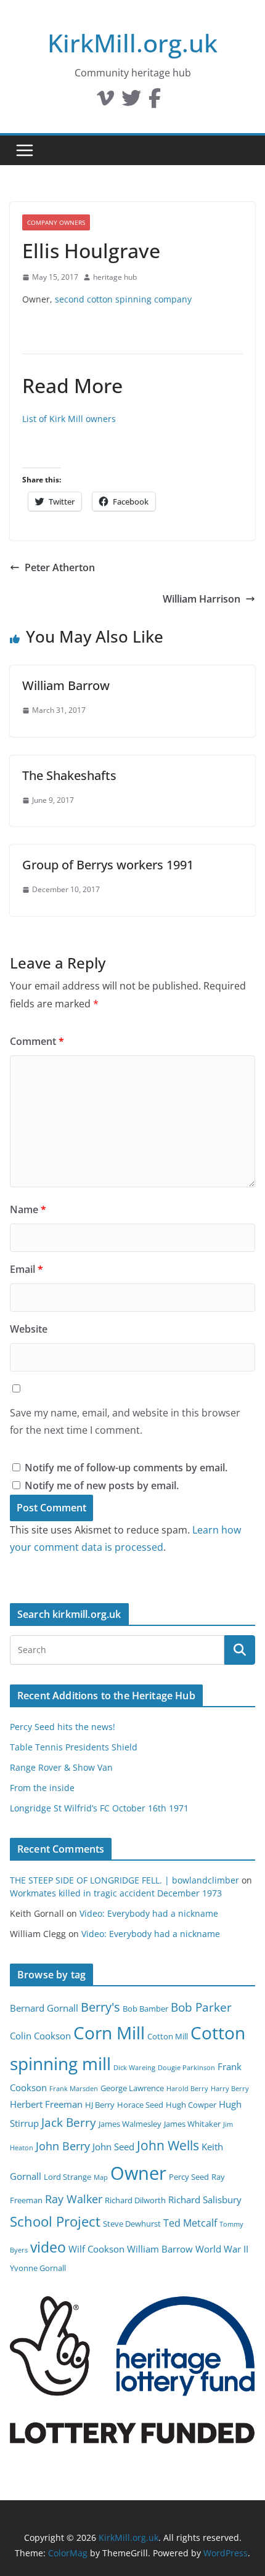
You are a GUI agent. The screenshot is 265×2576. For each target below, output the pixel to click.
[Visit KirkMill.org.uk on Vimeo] (105, 102)
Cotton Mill (168, 2036)
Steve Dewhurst (132, 2224)
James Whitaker (192, 2124)
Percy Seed (189, 2177)
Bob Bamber (145, 2009)
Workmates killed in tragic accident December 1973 (116, 1893)
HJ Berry (100, 2105)
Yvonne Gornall (38, 2268)
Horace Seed (140, 2105)
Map (101, 2177)
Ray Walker (74, 2199)
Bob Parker (201, 2007)
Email (26, 1269)
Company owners (56, 222)
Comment (37, 1041)
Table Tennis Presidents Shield (74, 1747)
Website (29, 1329)
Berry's (100, 2007)
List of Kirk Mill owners (69, 419)
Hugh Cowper (191, 2105)
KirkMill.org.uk (132, 43)
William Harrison (202, 599)
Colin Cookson (40, 2036)
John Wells (168, 2145)
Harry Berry (230, 2089)
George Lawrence (132, 2088)
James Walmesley (130, 2124)
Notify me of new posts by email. (102, 1485)
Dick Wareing (134, 2068)
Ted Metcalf (190, 2223)
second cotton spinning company (123, 299)
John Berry (63, 2146)
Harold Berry (187, 2089)
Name (28, 1209)
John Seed (113, 2147)
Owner (138, 2173)
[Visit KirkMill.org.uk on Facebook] (155, 102)
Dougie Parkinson (186, 2068)
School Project (55, 2221)
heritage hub (115, 277)
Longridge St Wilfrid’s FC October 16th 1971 (99, 1808)
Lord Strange (67, 2177)
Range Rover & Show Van (61, 1767)
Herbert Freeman (46, 2104)
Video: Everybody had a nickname (149, 1913)
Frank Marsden (74, 2089)
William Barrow (66, 685)
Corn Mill (109, 2033)
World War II (222, 2249)
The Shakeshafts (69, 775)
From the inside (42, 1788)
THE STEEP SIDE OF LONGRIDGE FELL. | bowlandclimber (124, 1880)
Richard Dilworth (135, 2200)
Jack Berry (69, 2123)
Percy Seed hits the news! (63, 1727)
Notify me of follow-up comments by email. (126, 1468)
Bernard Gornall (44, 2008)
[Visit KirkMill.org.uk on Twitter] (131, 102)
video (48, 2247)
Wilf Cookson (96, 2249)
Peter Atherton (60, 567)
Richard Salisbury (205, 2200)
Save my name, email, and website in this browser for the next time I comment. (125, 1422)
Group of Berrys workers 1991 (108, 865)
